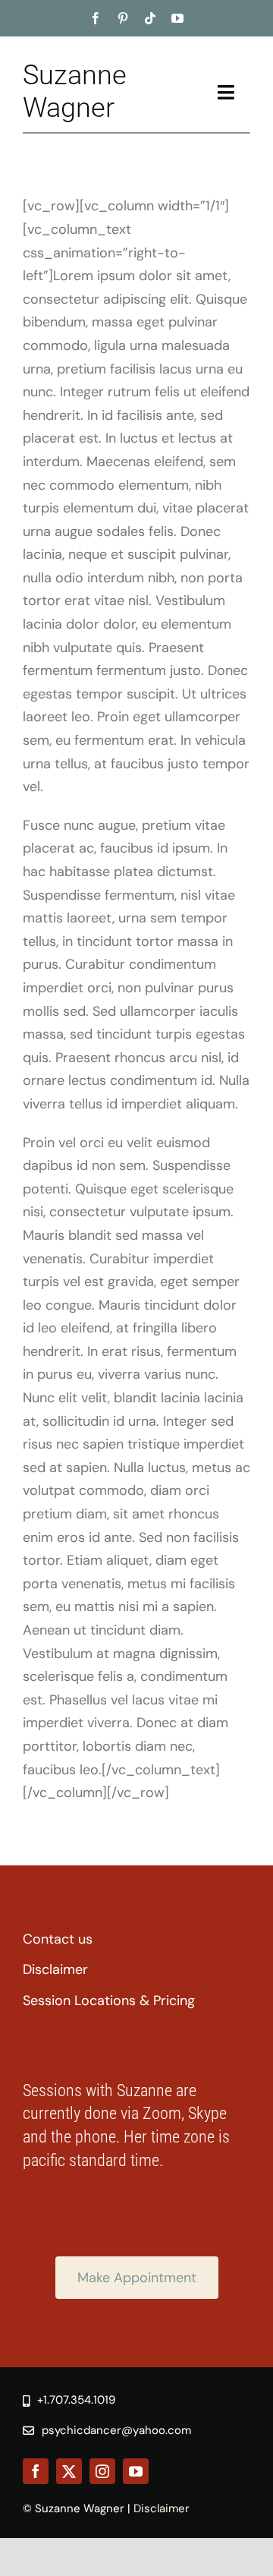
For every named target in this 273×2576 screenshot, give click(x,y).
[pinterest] (123, 18)
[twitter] (69, 2471)
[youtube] (177, 18)
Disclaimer (162, 2508)
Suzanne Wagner (75, 91)
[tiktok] (150, 18)
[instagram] (102, 2471)
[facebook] (96, 18)
